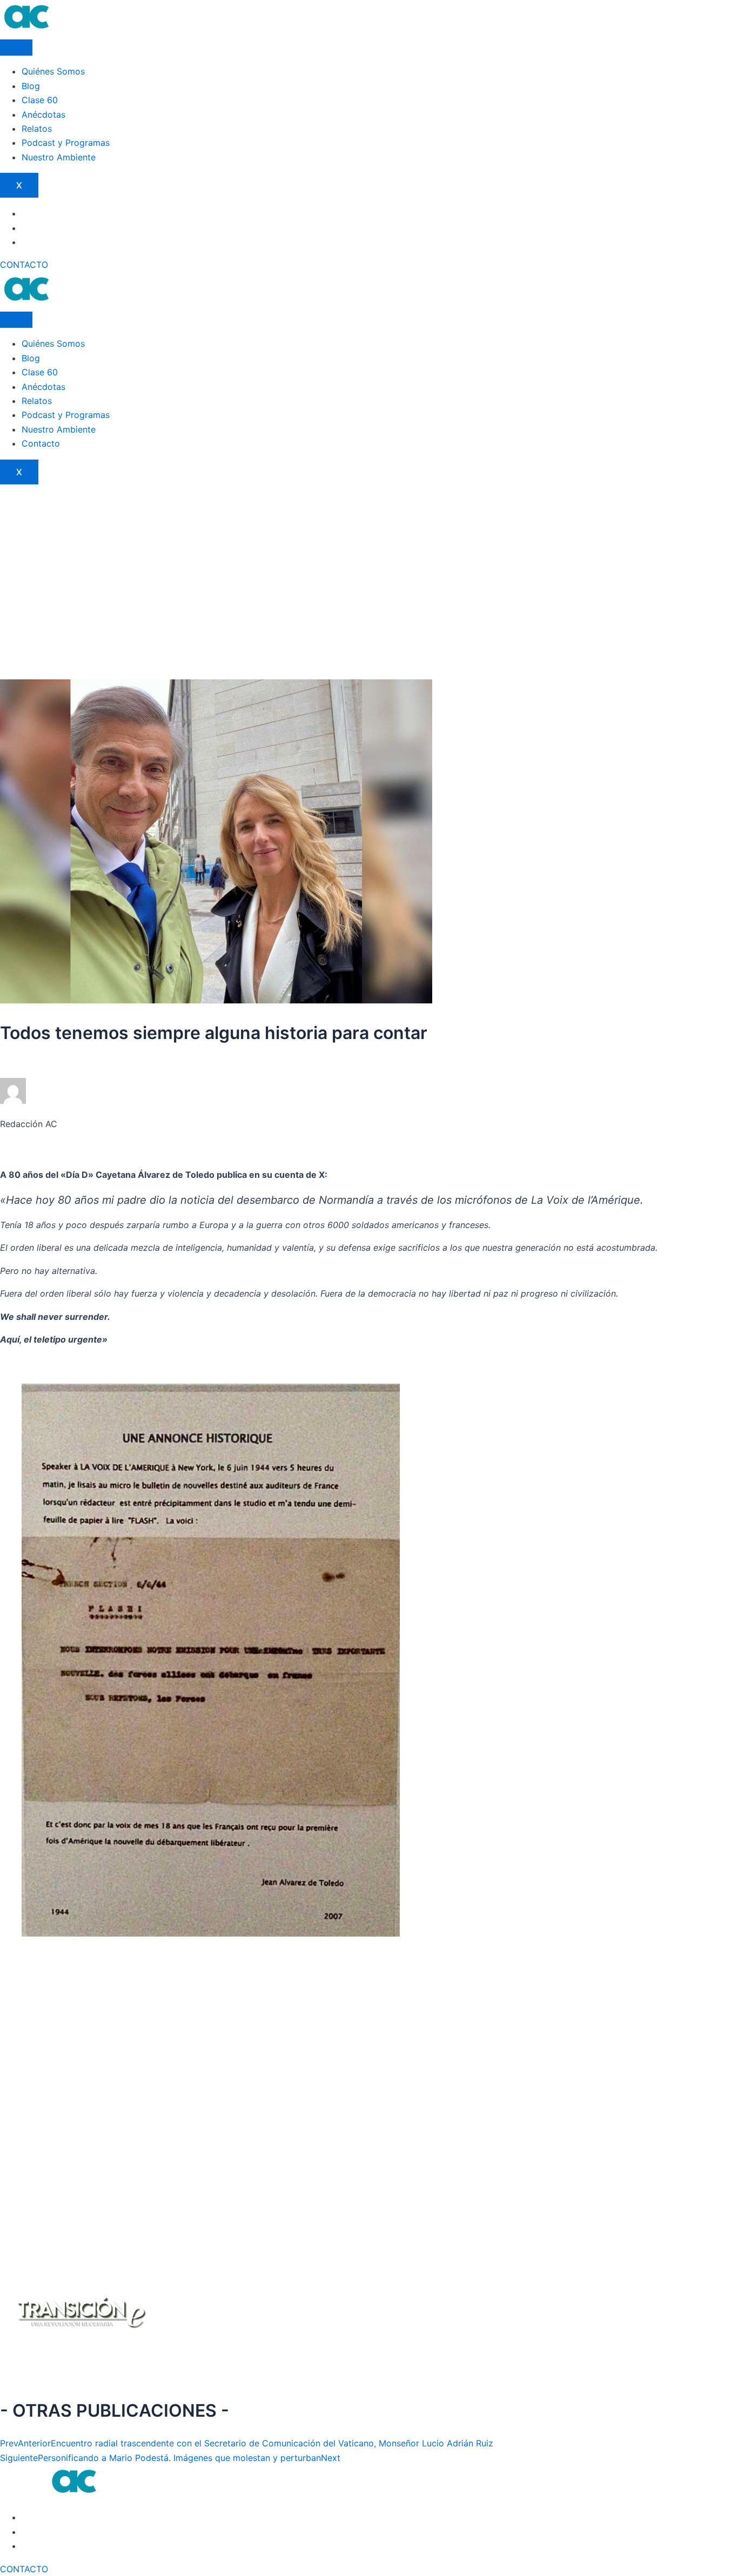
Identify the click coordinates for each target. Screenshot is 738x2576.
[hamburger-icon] (16, 48)
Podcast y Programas (66, 143)
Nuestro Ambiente (59, 157)
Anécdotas (43, 114)
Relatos (37, 129)
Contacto (41, 443)
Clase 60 (40, 100)
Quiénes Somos (53, 71)
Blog (31, 86)
